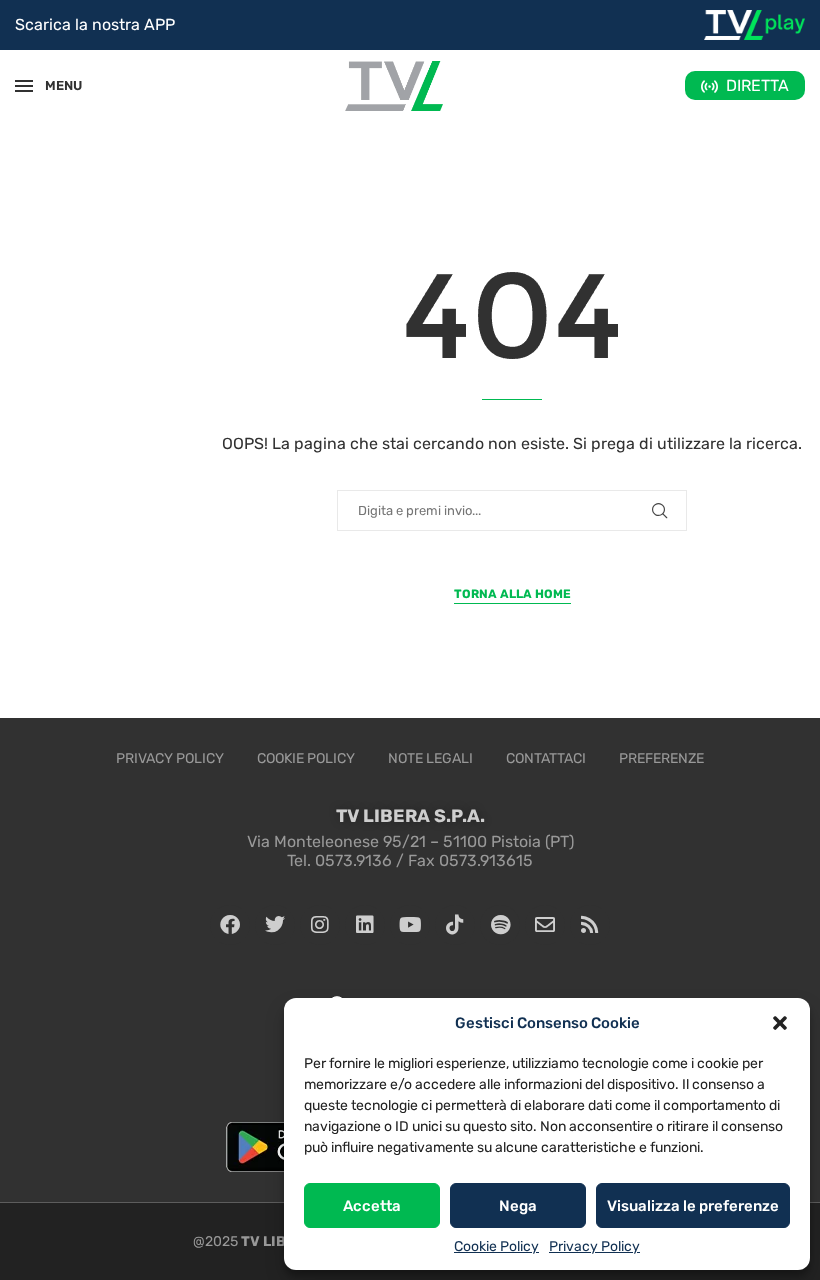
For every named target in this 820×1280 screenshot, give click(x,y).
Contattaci (546, 758)
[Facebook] (230, 925)
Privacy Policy (594, 1246)
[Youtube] (410, 925)
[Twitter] (275, 925)
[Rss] (590, 925)
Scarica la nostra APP (95, 24)
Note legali (430, 758)
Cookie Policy (496, 1246)
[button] (780, 1023)
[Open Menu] (24, 86)
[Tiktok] (455, 925)
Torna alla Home (512, 594)
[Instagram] (320, 925)
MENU (54, 85)
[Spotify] (500, 925)
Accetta (372, 1206)
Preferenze (661, 758)
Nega (518, 1206)
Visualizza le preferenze (693, 1206)
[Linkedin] (365, 925)
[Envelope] (545, 925)
